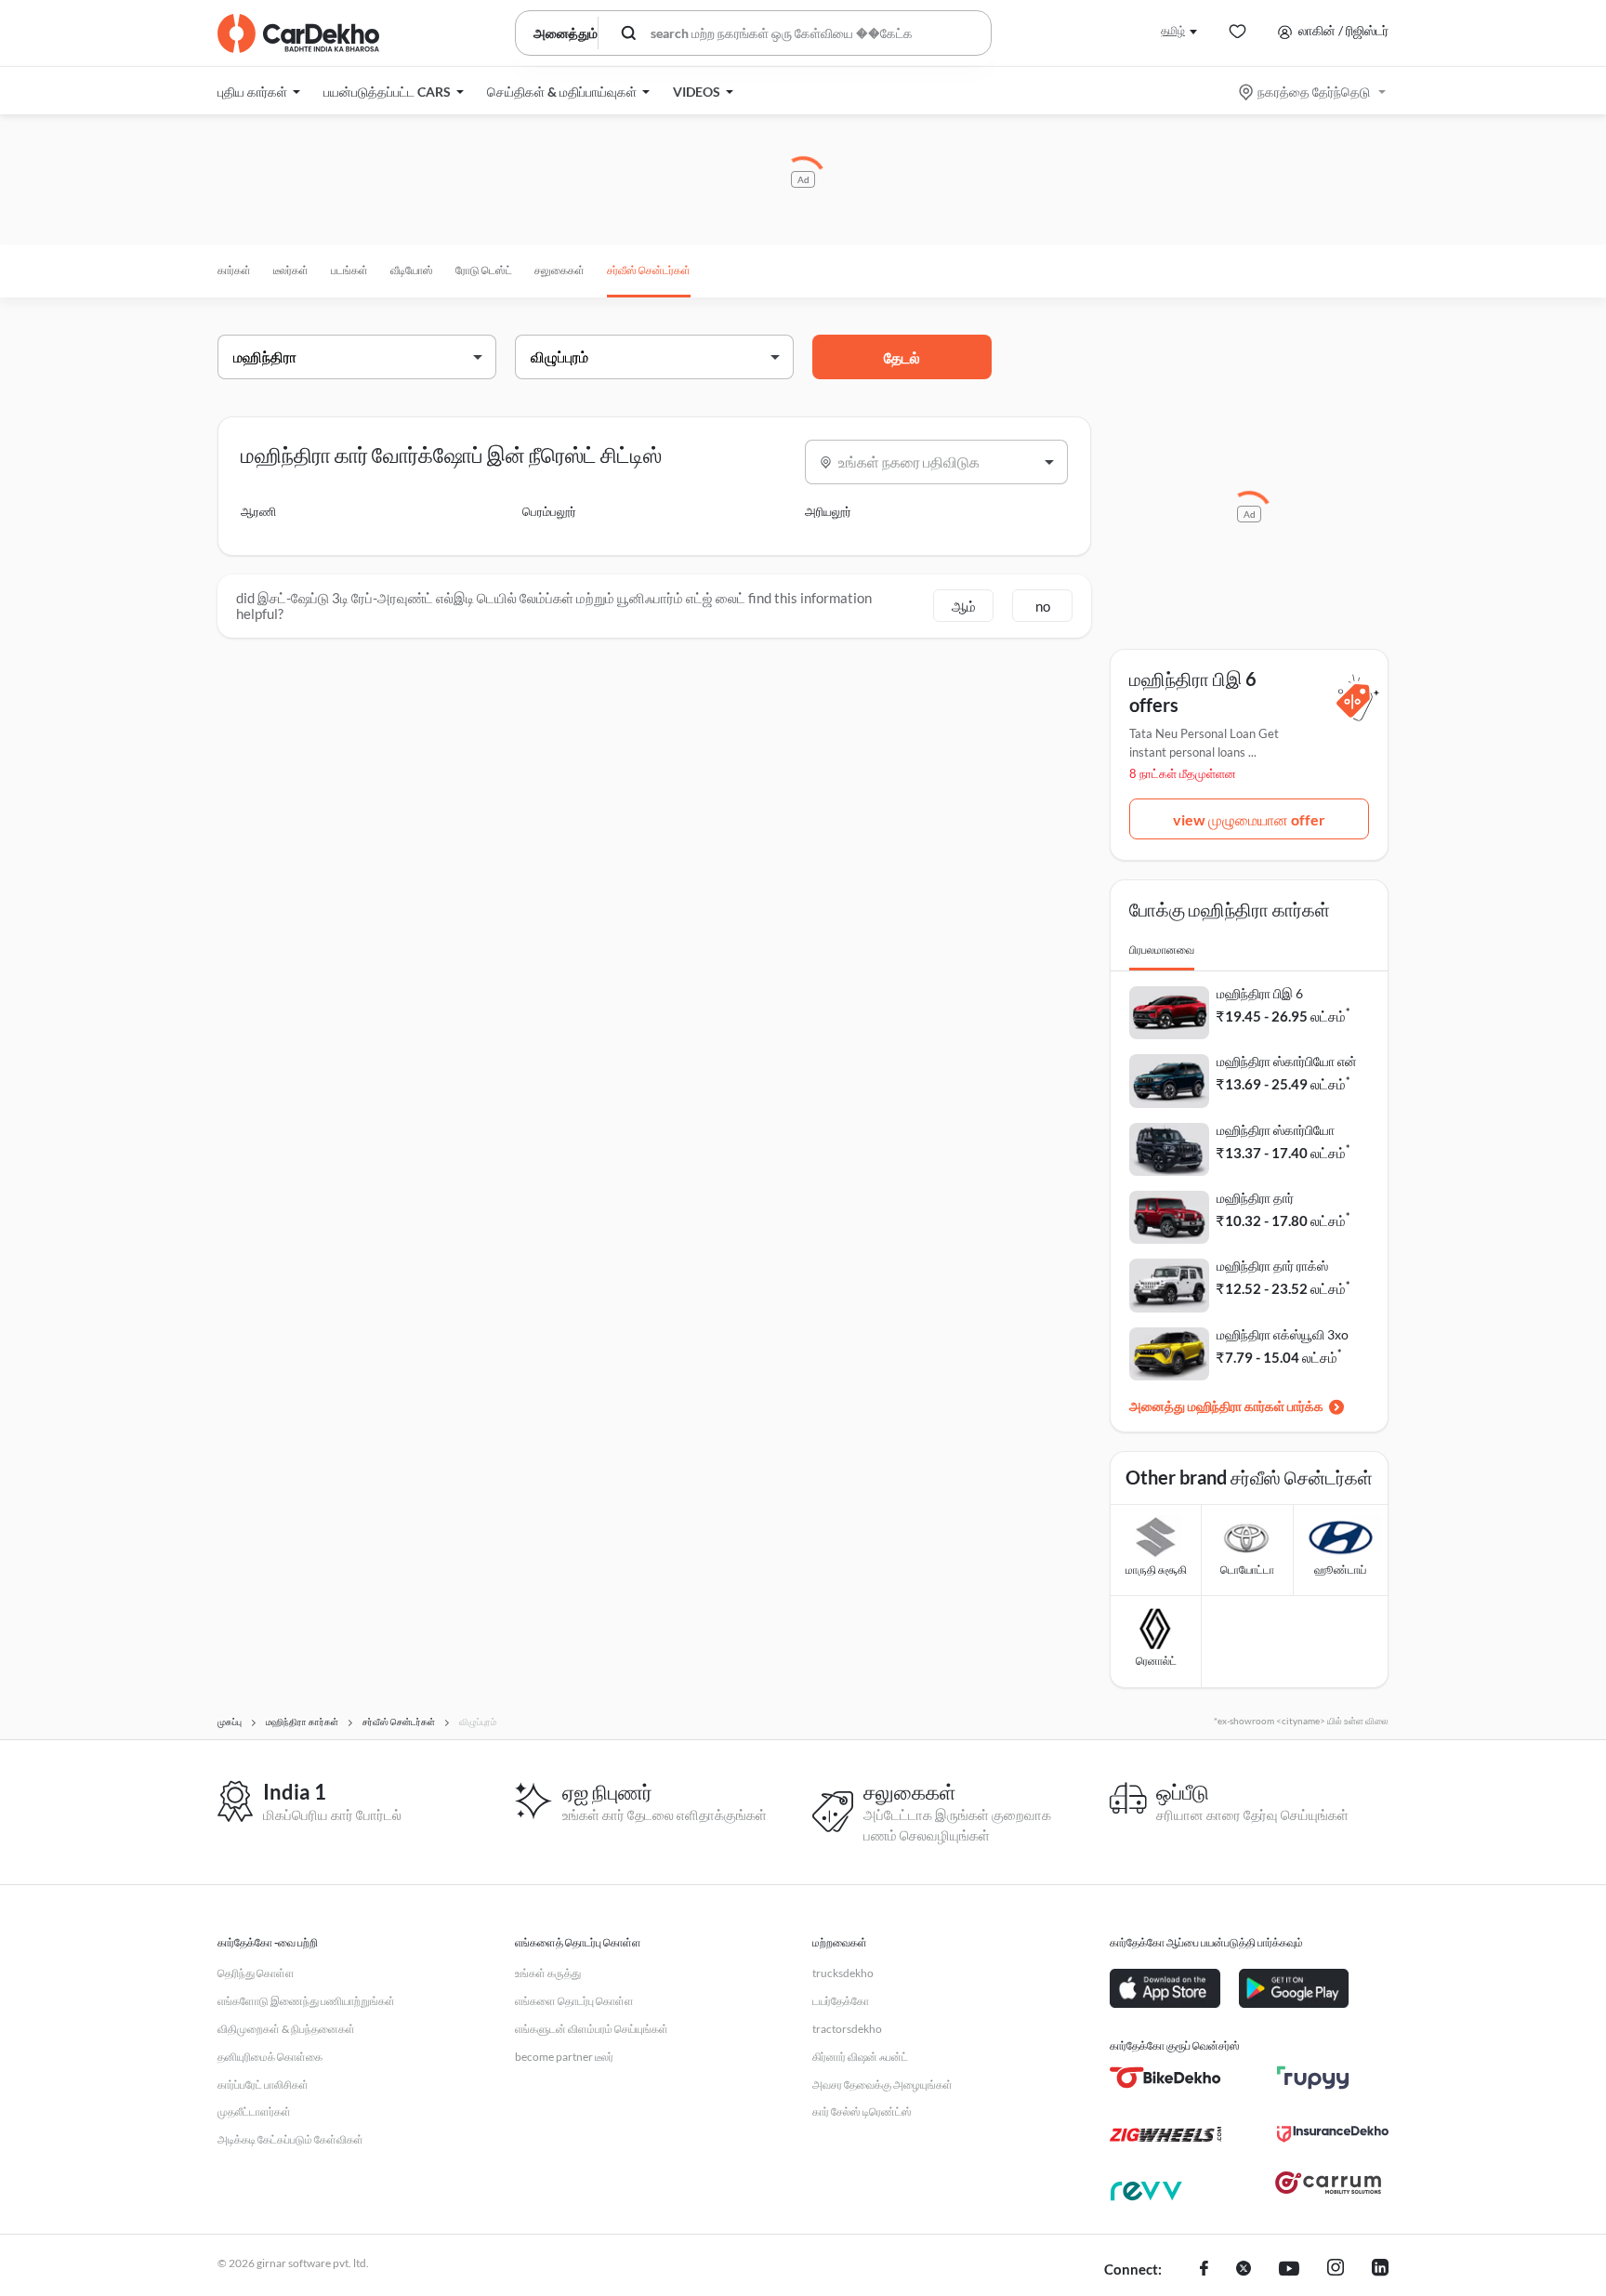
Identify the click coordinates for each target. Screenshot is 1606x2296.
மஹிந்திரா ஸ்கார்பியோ (1276, 1130)
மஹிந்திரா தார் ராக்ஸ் (1272, 1266)
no (1043, 606)
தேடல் (902, 357)
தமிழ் (1173, 30)
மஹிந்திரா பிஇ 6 (1260, 993)
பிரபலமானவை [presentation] (1162, 950)
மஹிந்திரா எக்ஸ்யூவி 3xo (1283, 1334)
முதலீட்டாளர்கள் (254, 2111)
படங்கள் (349, 270)
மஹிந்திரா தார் (1255, 1198)
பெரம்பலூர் (549, 511)
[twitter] (1244, 2270)
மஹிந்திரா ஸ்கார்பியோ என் (1287, 1061)
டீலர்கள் (291, 270)
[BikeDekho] (1165, 2078)
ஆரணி (258, 511)
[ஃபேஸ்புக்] (1204, 2270)
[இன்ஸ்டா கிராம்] (1336, 2270)
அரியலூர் (828, 511)
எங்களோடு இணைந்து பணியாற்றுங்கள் (306, 2001)
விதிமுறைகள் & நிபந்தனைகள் (286, 2029)
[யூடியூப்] (1289, 2270)
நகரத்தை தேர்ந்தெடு (1314, 92)
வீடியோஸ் (412, 270)
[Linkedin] (1380, 2270)
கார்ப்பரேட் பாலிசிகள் (263, 2085)
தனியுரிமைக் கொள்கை (270, 2057)
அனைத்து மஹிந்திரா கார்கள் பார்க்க (1226, 1406)
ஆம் (964, 606)
